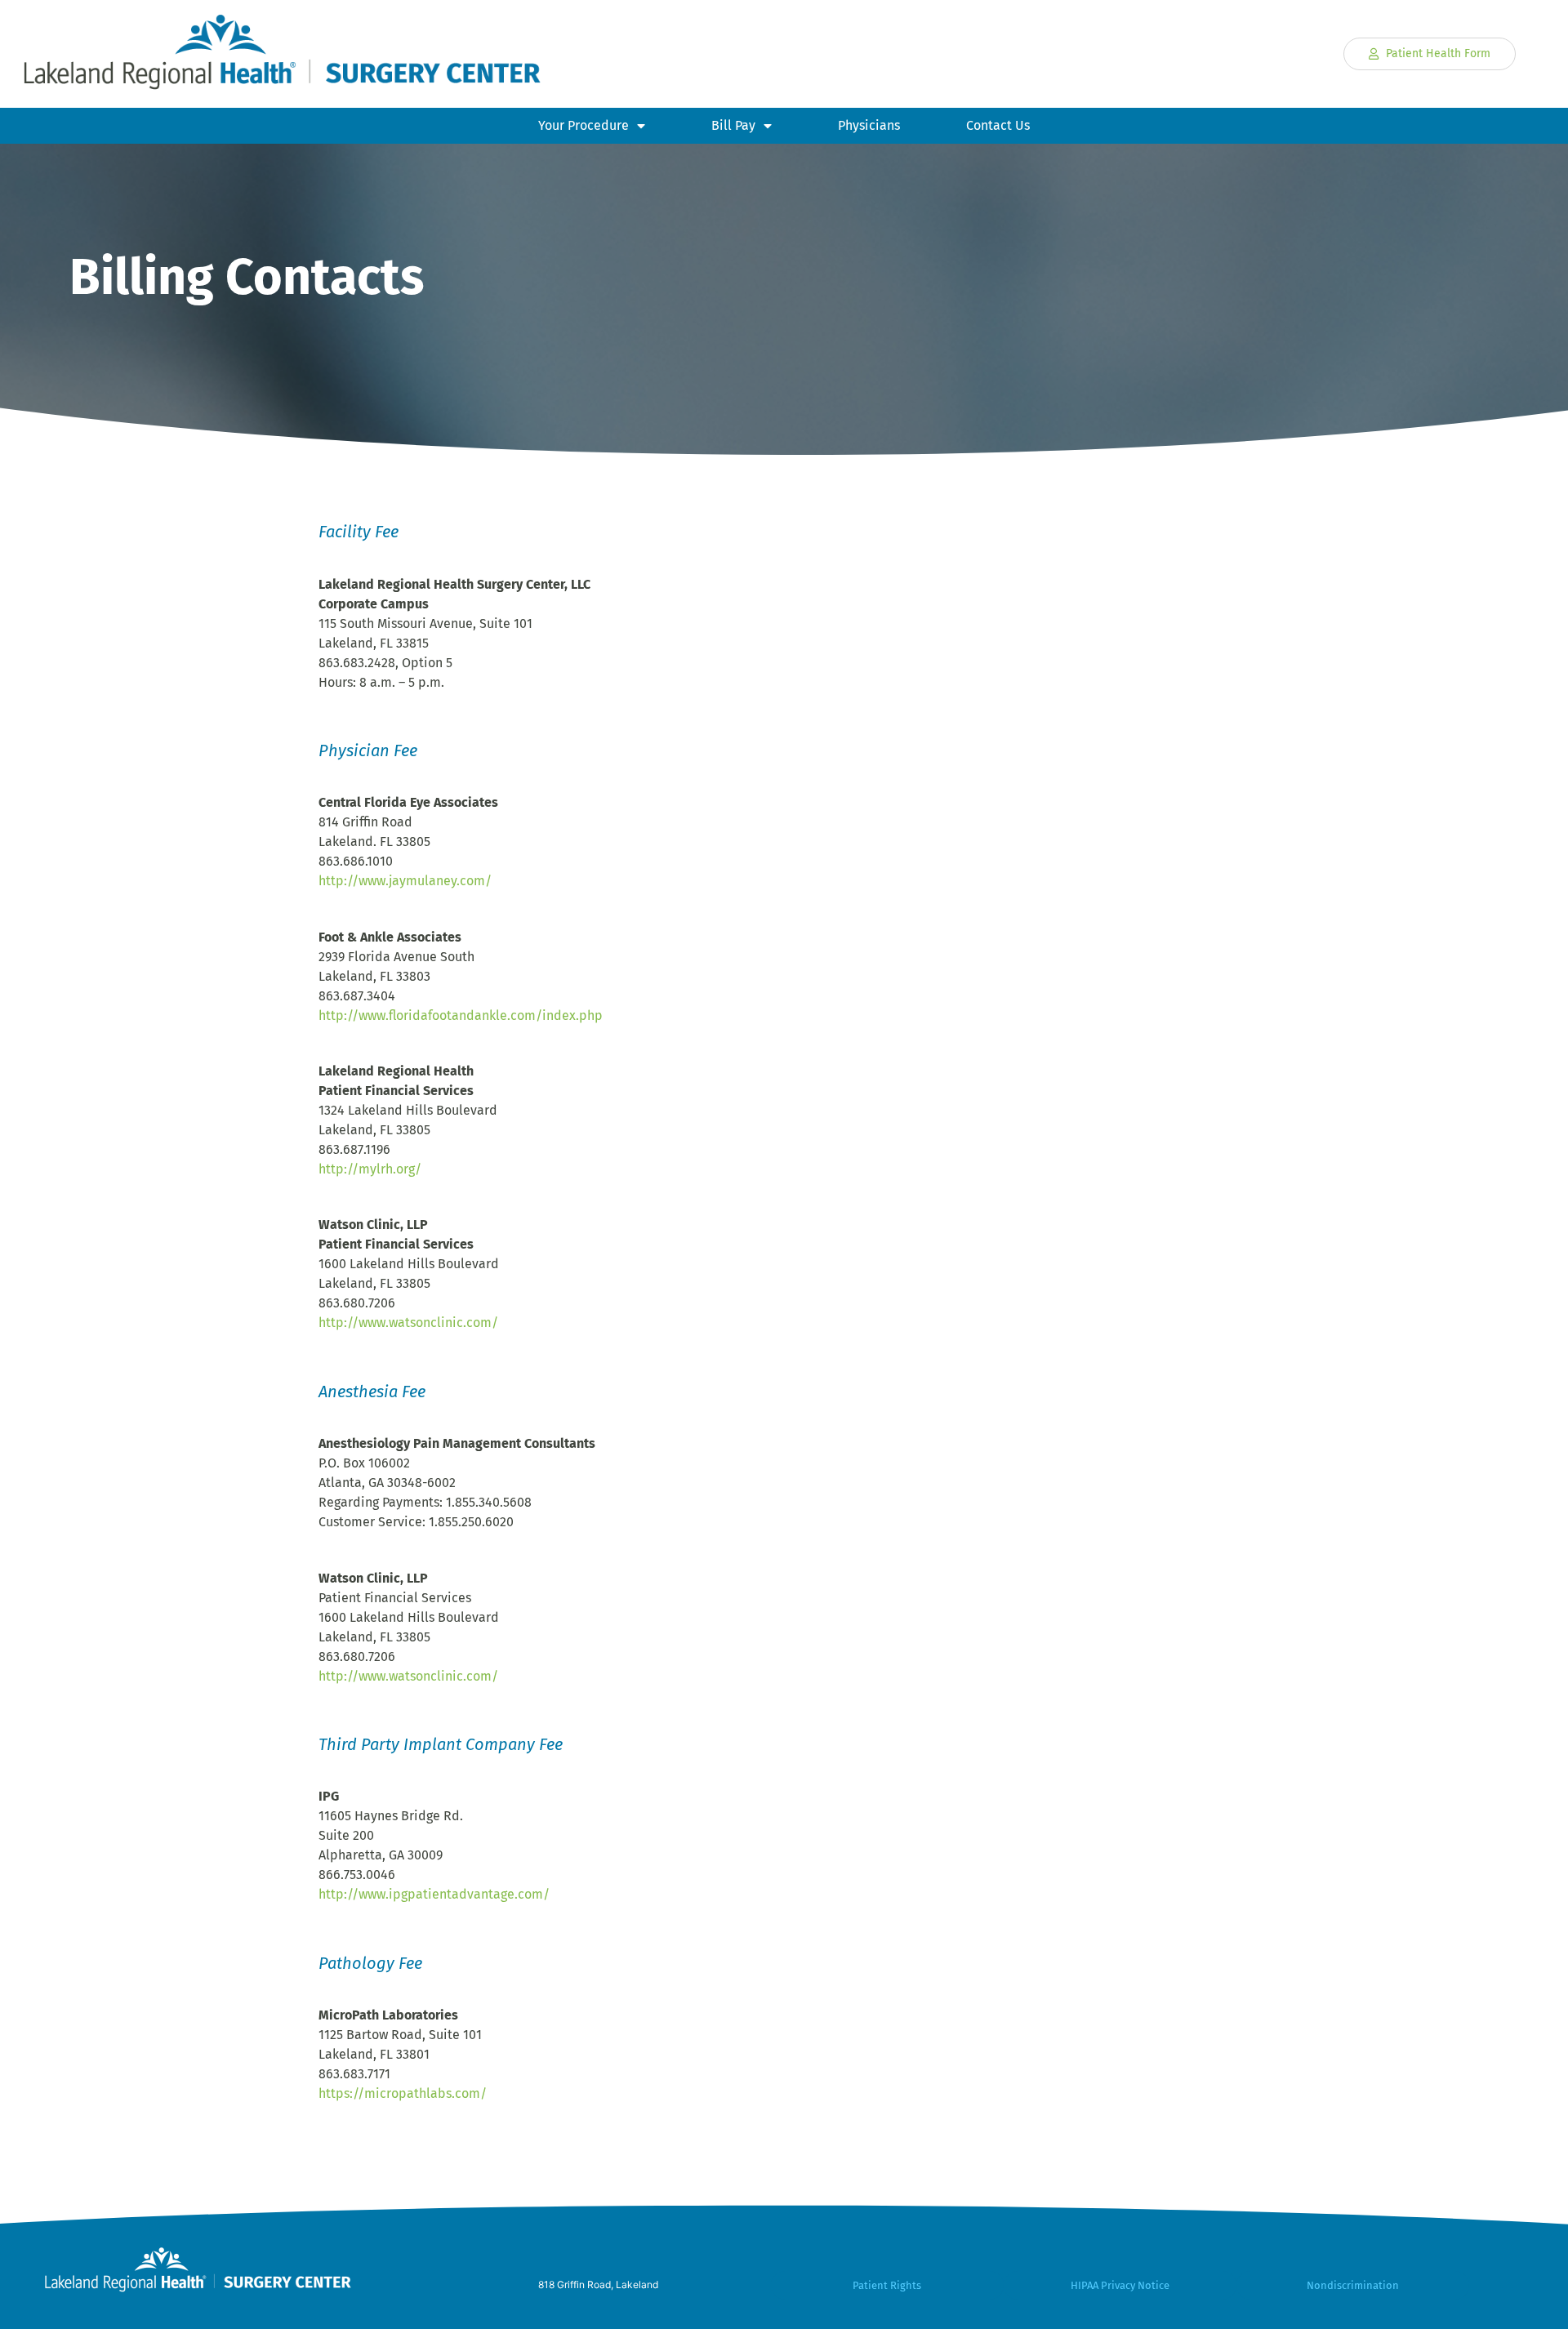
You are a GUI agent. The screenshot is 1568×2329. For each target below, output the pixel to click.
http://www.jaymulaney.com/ (405, 881)
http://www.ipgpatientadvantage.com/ (434, 1894)
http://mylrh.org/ (370, 1169)
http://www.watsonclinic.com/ (408, 1323)
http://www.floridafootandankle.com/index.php (461, 1015)
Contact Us (998, 125)
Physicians (869, 125)
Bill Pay (733, 125)
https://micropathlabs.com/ (403, 2093)
